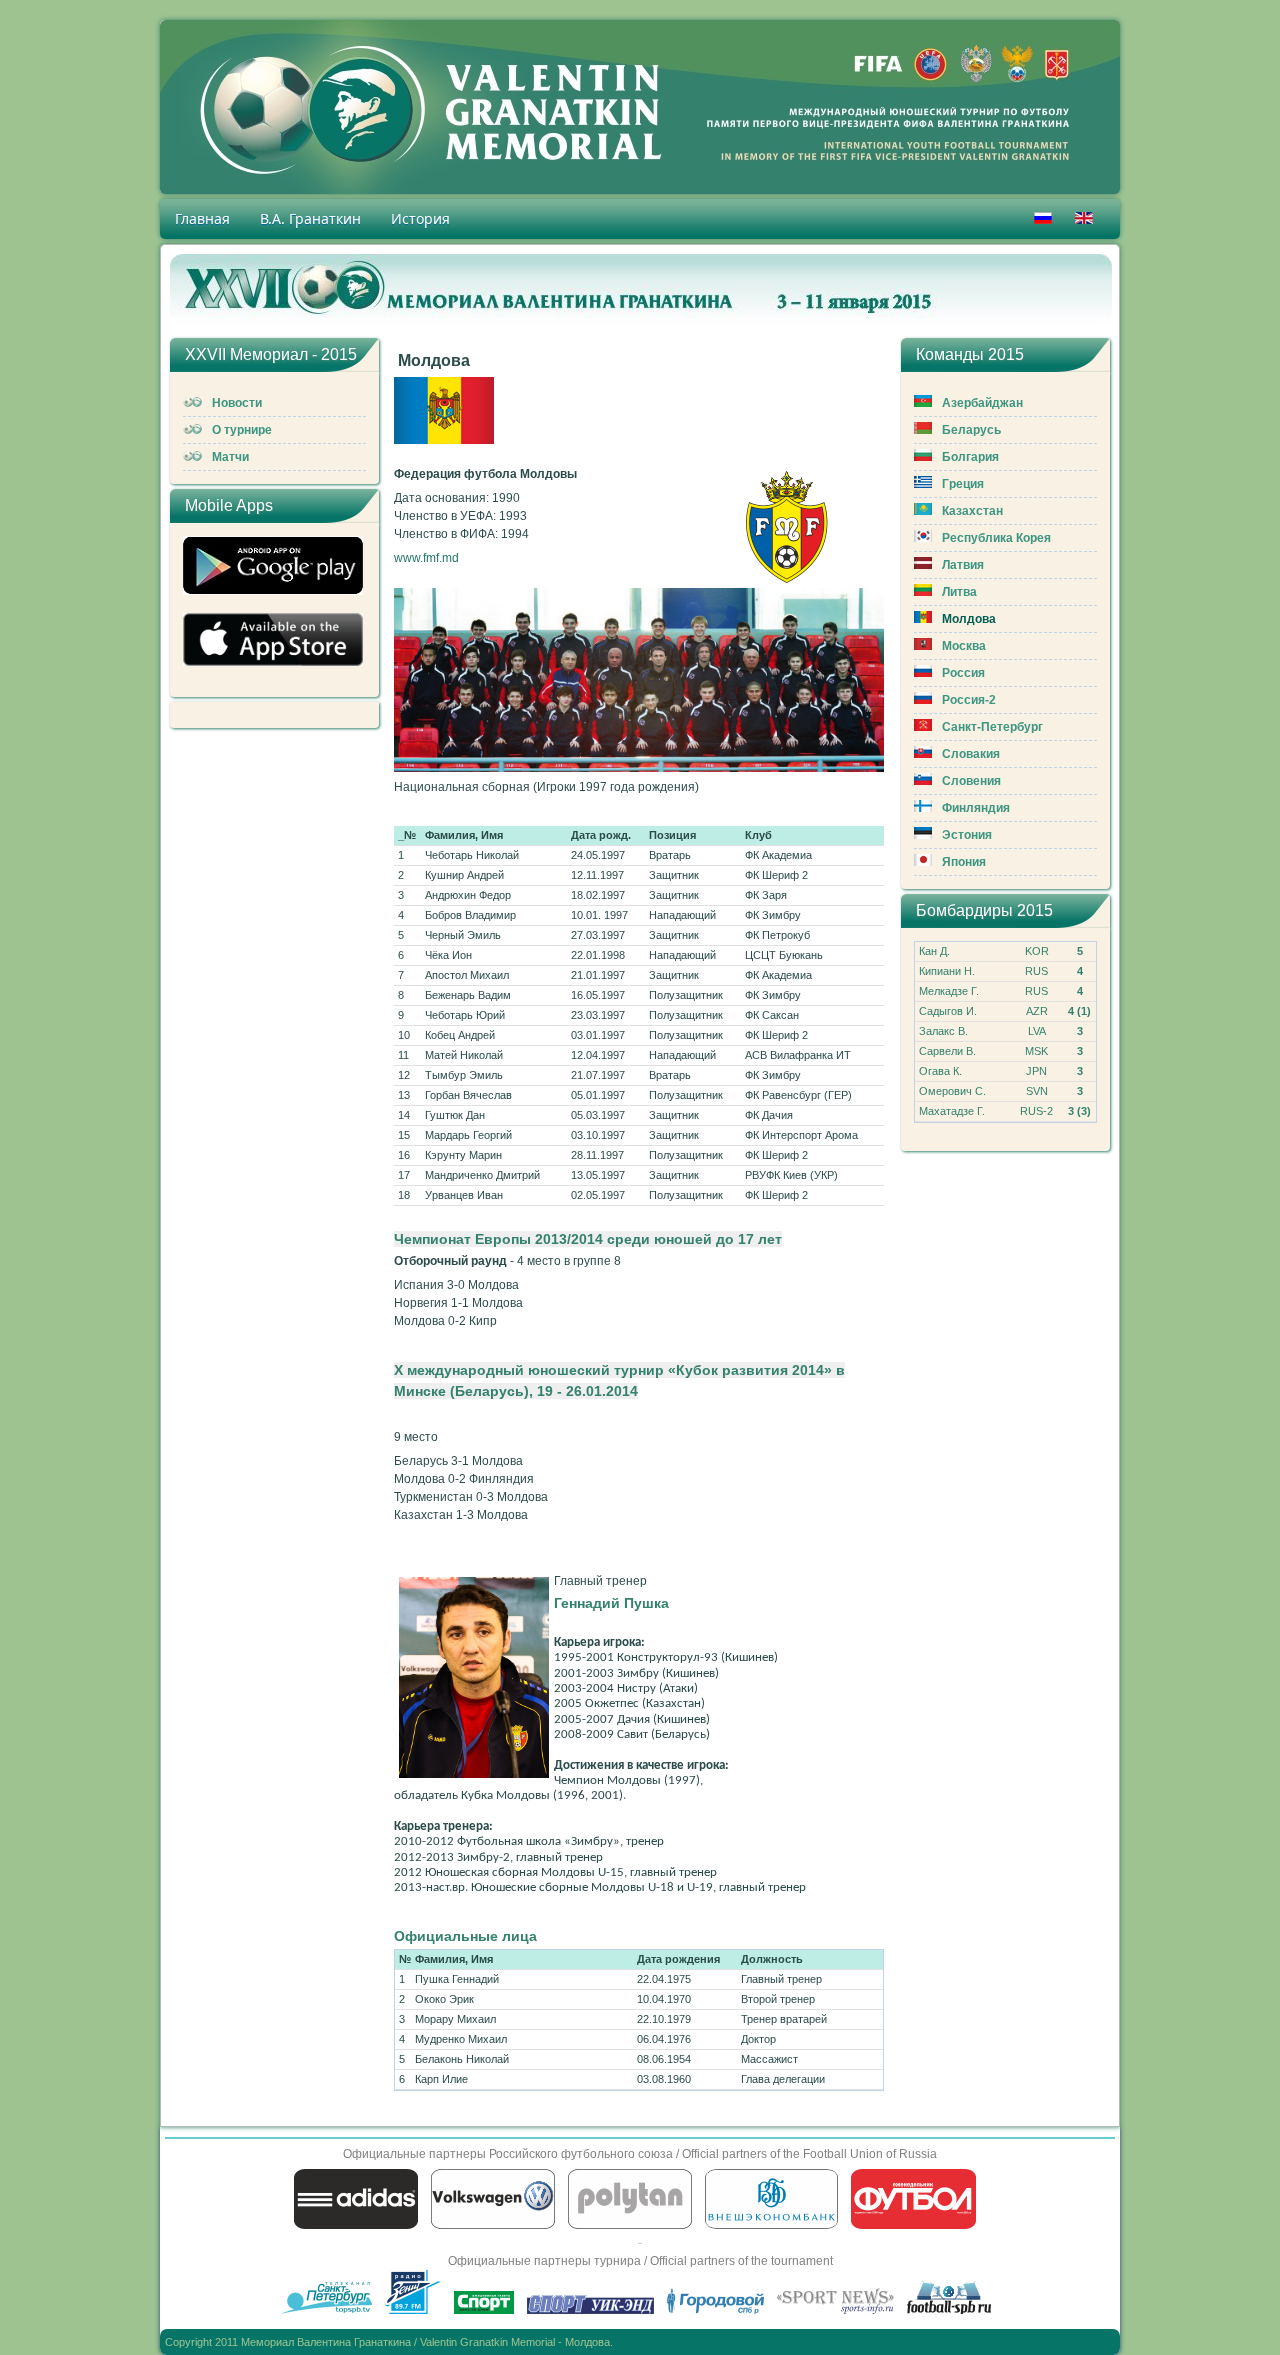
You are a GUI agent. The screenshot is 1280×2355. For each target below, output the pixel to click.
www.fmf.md (426, 558)
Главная (202, 218)
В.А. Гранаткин (310, 218)
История (420, 218)
